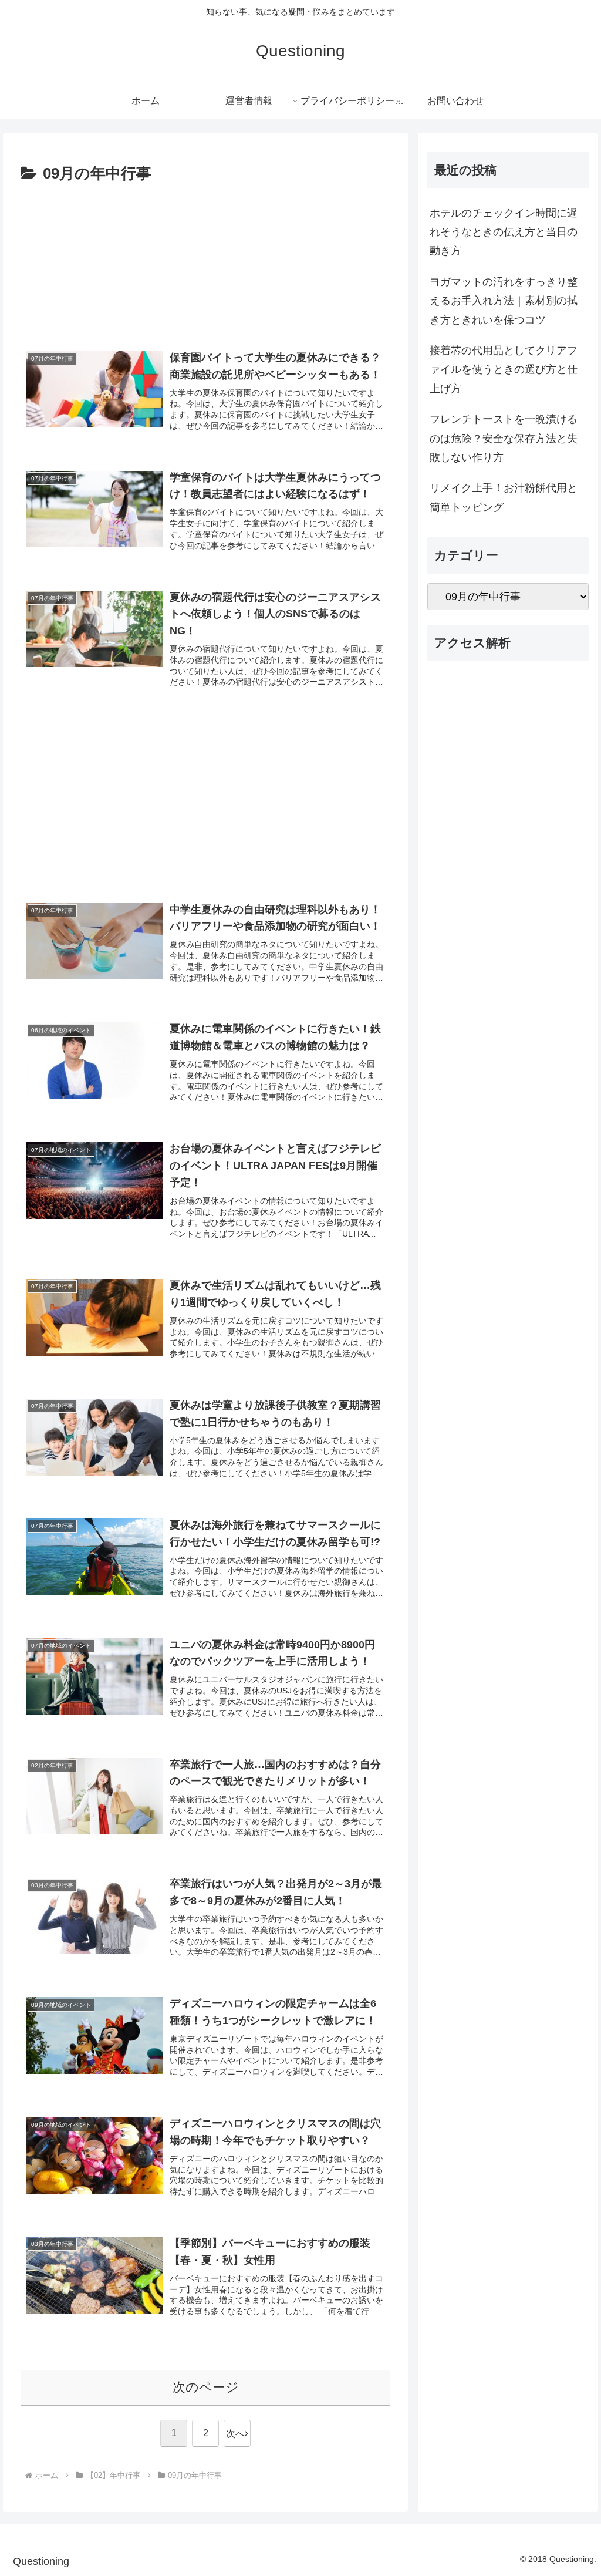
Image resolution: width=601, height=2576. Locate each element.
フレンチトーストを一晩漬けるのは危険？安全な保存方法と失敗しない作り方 (504, 438)
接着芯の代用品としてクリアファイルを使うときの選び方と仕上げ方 (504, 370)
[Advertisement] (205, 261)
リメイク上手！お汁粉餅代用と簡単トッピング (504, 497)
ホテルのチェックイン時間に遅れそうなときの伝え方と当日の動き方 (504, 232)
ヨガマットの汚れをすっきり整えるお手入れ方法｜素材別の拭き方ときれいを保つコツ (504, 301)
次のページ (206, 2387)
